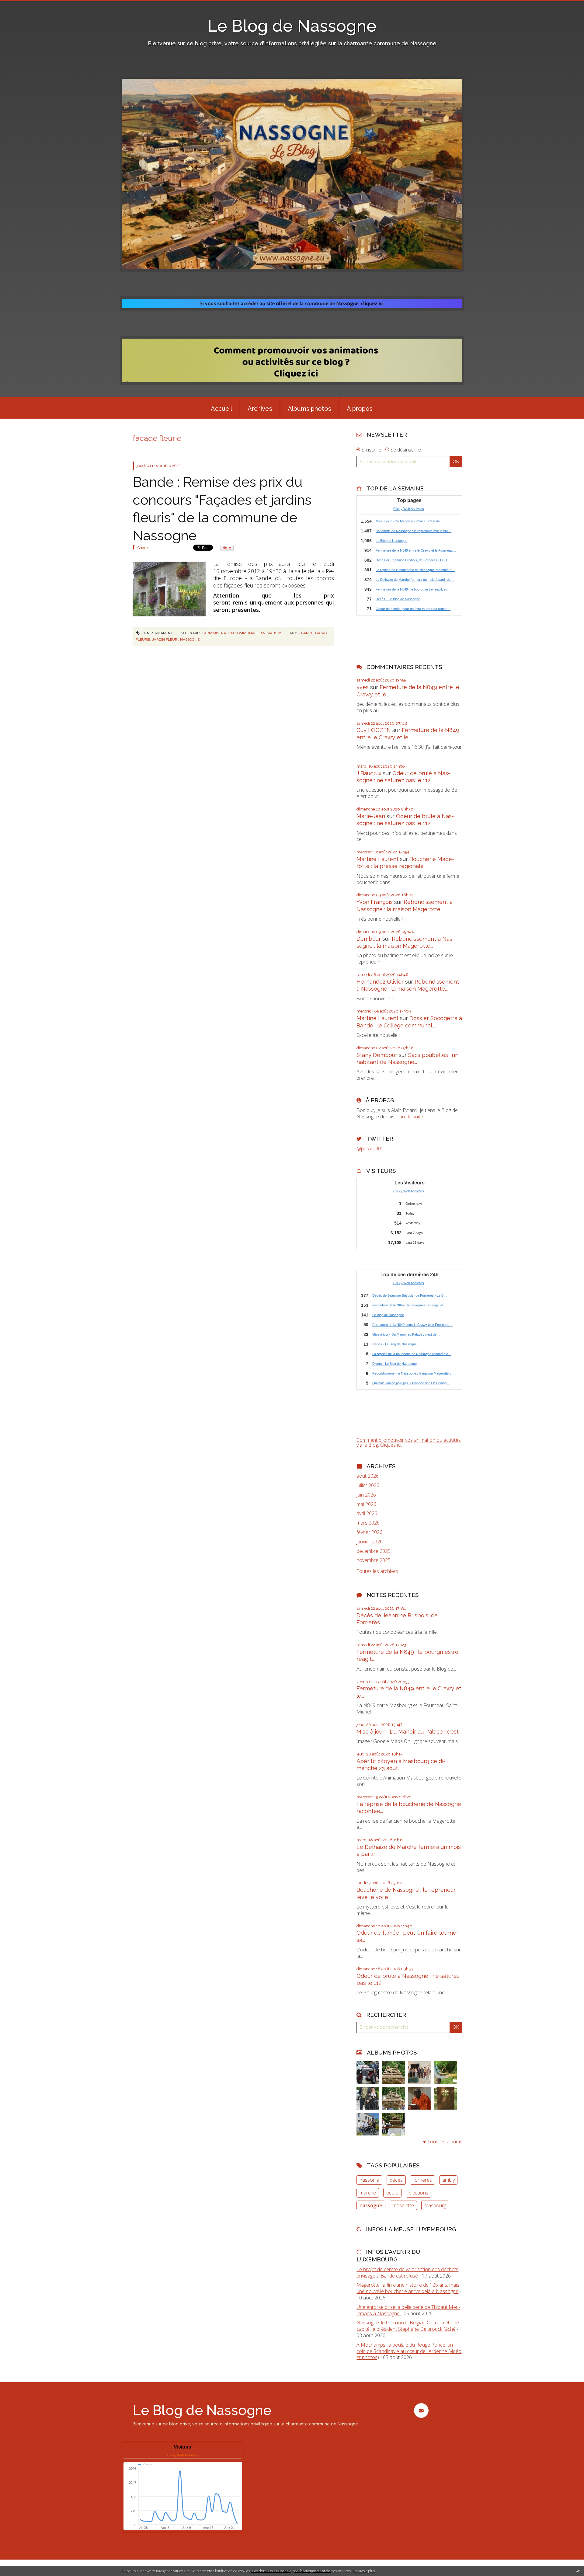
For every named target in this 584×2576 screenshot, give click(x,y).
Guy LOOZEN (374, 730)
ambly (448, 2180)
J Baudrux (369, 773)
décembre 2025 (374, 1551)
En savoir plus (364, 2571)
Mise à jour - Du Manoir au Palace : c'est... (409, 1732)
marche (368, 2193)
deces (396, 2180)
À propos (360, 409)
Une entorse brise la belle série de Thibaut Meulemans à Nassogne (408, 2310)
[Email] (421, 2410)
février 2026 (369, 1532)
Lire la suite (411, 1117)
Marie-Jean (371, 816)
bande (307, 633)
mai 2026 (366, 1504)
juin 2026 (366, 1495)
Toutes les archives (377, 1571)
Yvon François (375, 902)
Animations (271, 633)
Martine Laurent (377, 859)
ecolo (392, 2193)
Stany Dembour (377, 1055)
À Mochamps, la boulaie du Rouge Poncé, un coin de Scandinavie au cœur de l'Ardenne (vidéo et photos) (409, 2351)
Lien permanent (157, 633)
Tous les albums (445, 2142)
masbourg (435, 2205)
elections (419, 2193)
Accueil (221, 409)
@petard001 (370, 1149)
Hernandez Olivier (380, 982)
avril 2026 (367, 1513)
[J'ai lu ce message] (578, 2571)
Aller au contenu (21, 5)
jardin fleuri (165, 640)
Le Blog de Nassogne (292, 26)
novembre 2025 (374, 1560)
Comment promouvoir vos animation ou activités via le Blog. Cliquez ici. (409, 1442)
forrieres (422, 2180)
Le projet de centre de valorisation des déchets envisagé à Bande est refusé (407, 2273)
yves (363, 687)
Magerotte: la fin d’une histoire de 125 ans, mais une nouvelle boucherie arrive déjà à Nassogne (408, 2288)
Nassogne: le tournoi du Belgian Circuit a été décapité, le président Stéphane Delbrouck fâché (408, 2326)
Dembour (369, 939)
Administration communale (231, 633)
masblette (403, 2205)
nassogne (190, 640)
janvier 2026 (370, 1542)
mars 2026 (368, 1523)
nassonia (369, 2180)
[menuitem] (221, 408)
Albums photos (309, 409)
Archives (260, 409)
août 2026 (368, 1476)
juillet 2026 (368, 1485)
